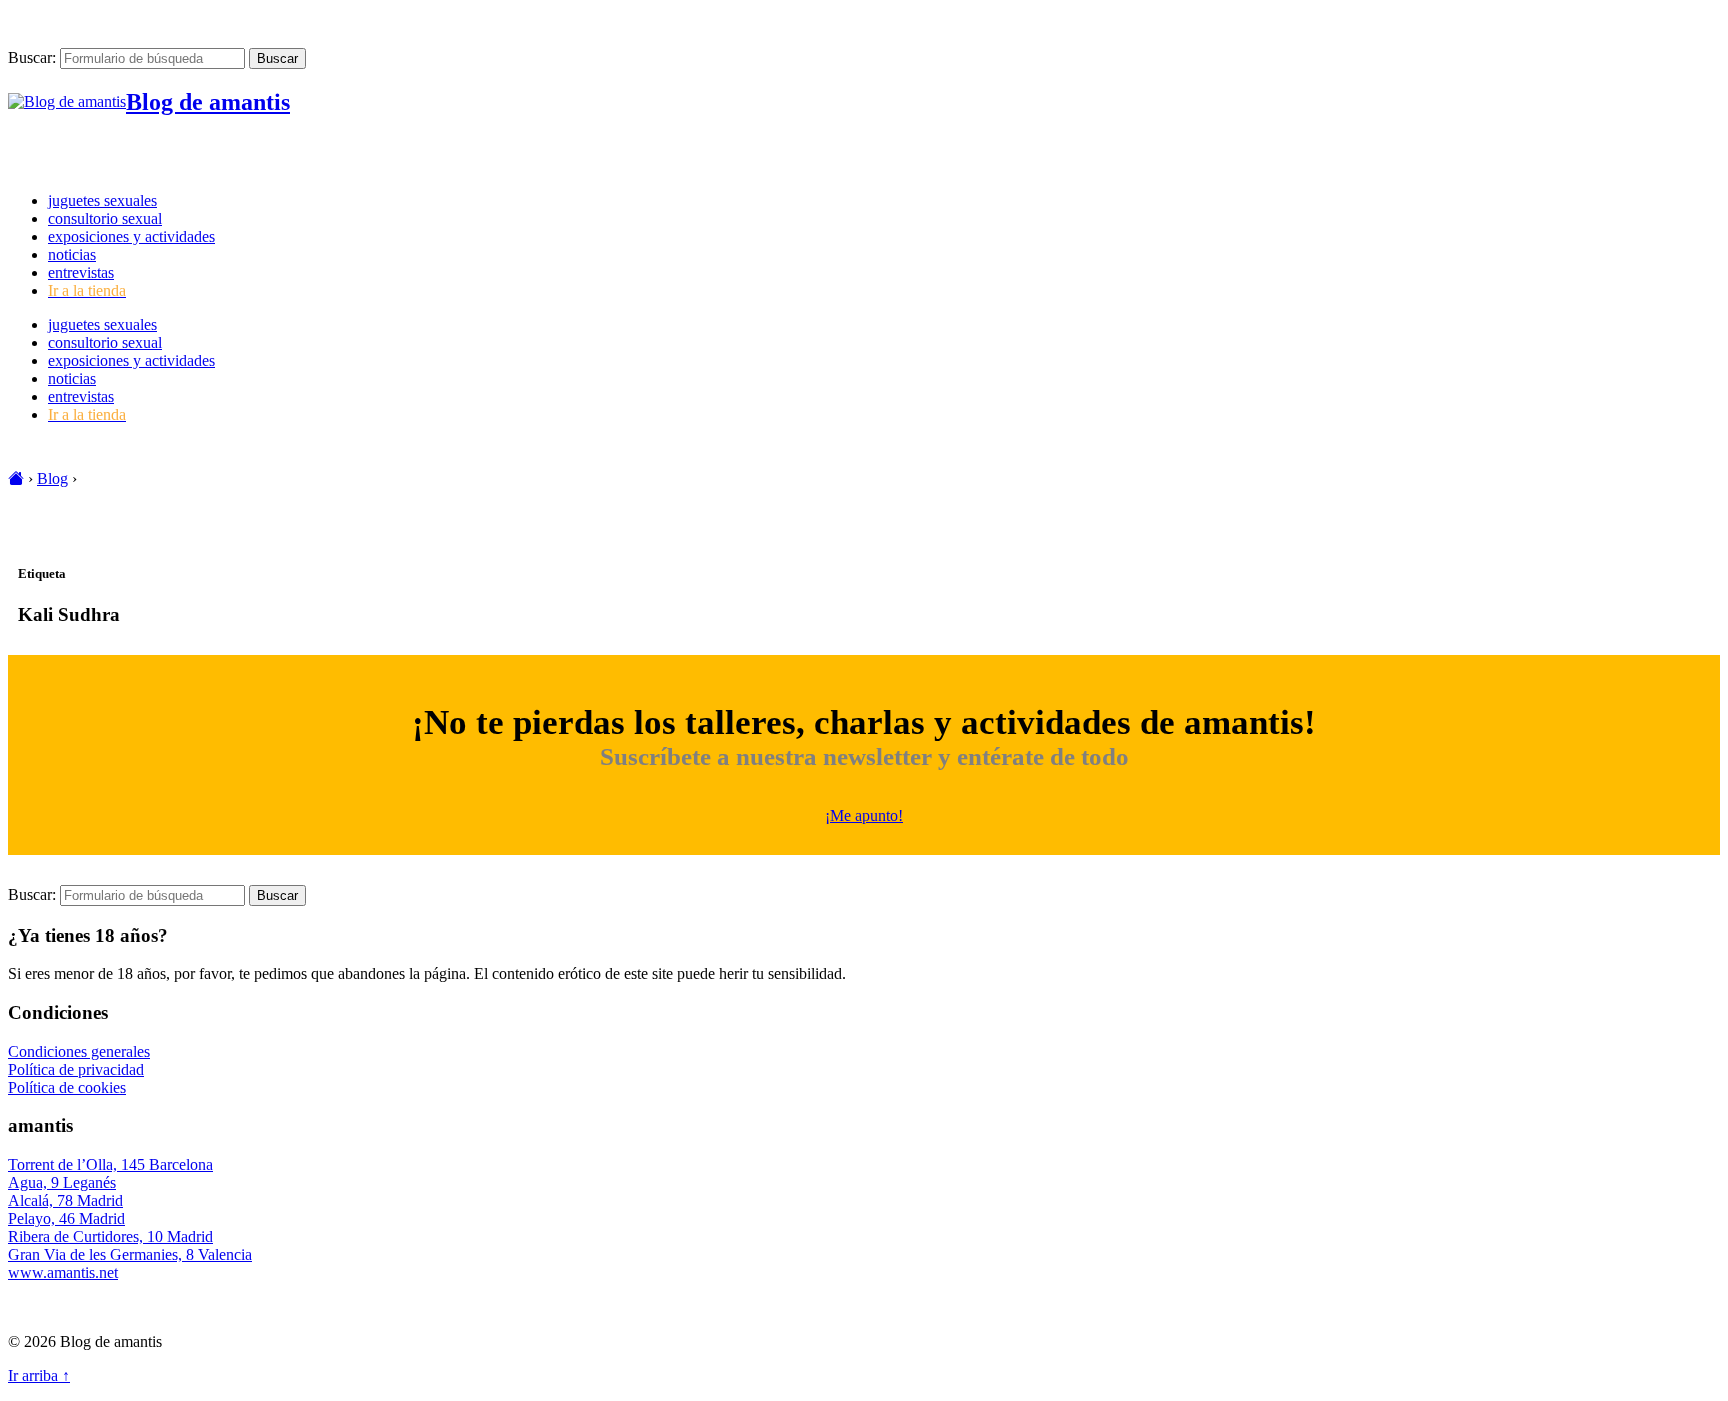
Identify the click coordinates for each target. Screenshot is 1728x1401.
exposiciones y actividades (131, 236)
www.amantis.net (63, 1272)
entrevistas (81, 272)
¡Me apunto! (864, 815)
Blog (52, 478)
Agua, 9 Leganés (62, 1182)
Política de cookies (67, 1087)
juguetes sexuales (102, 200)
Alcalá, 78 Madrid (65, 1200)
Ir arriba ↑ (39, 1375)
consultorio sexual (105, 218)
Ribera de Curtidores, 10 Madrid (110, 1236)
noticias (72, 254)
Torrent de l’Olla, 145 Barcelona (110, 1164)
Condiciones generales (79, 1051)
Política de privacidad (76, 1069)
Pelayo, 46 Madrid (66, 1218)
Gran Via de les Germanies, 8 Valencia (130, 1254)
